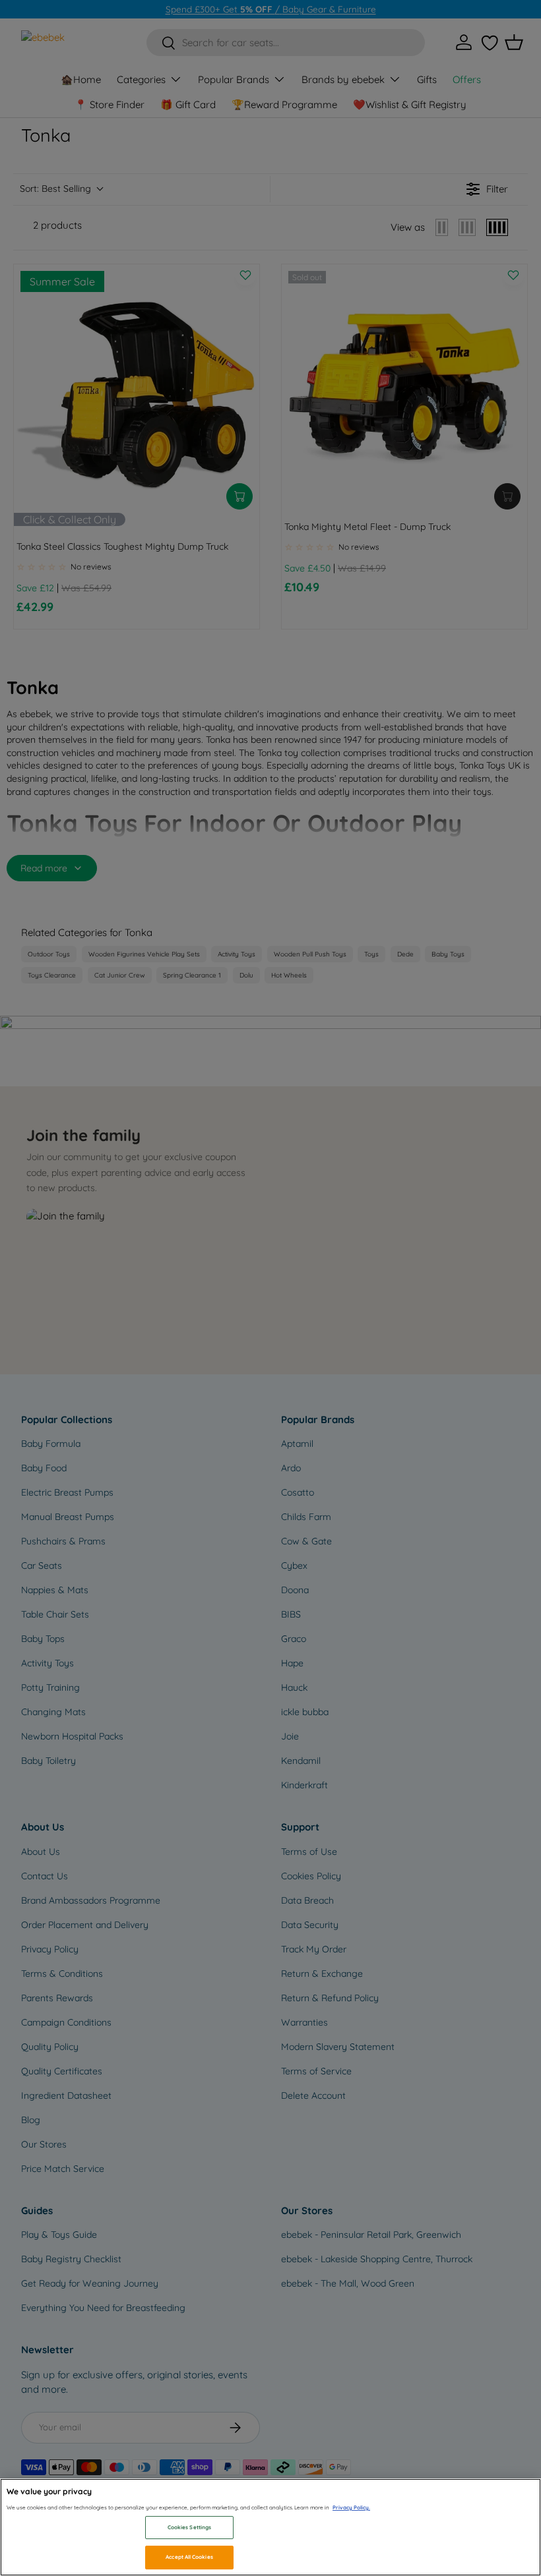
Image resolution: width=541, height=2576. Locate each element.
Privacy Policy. (351, 2507)
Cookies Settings (189, 2527)
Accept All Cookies (189, 2557)
